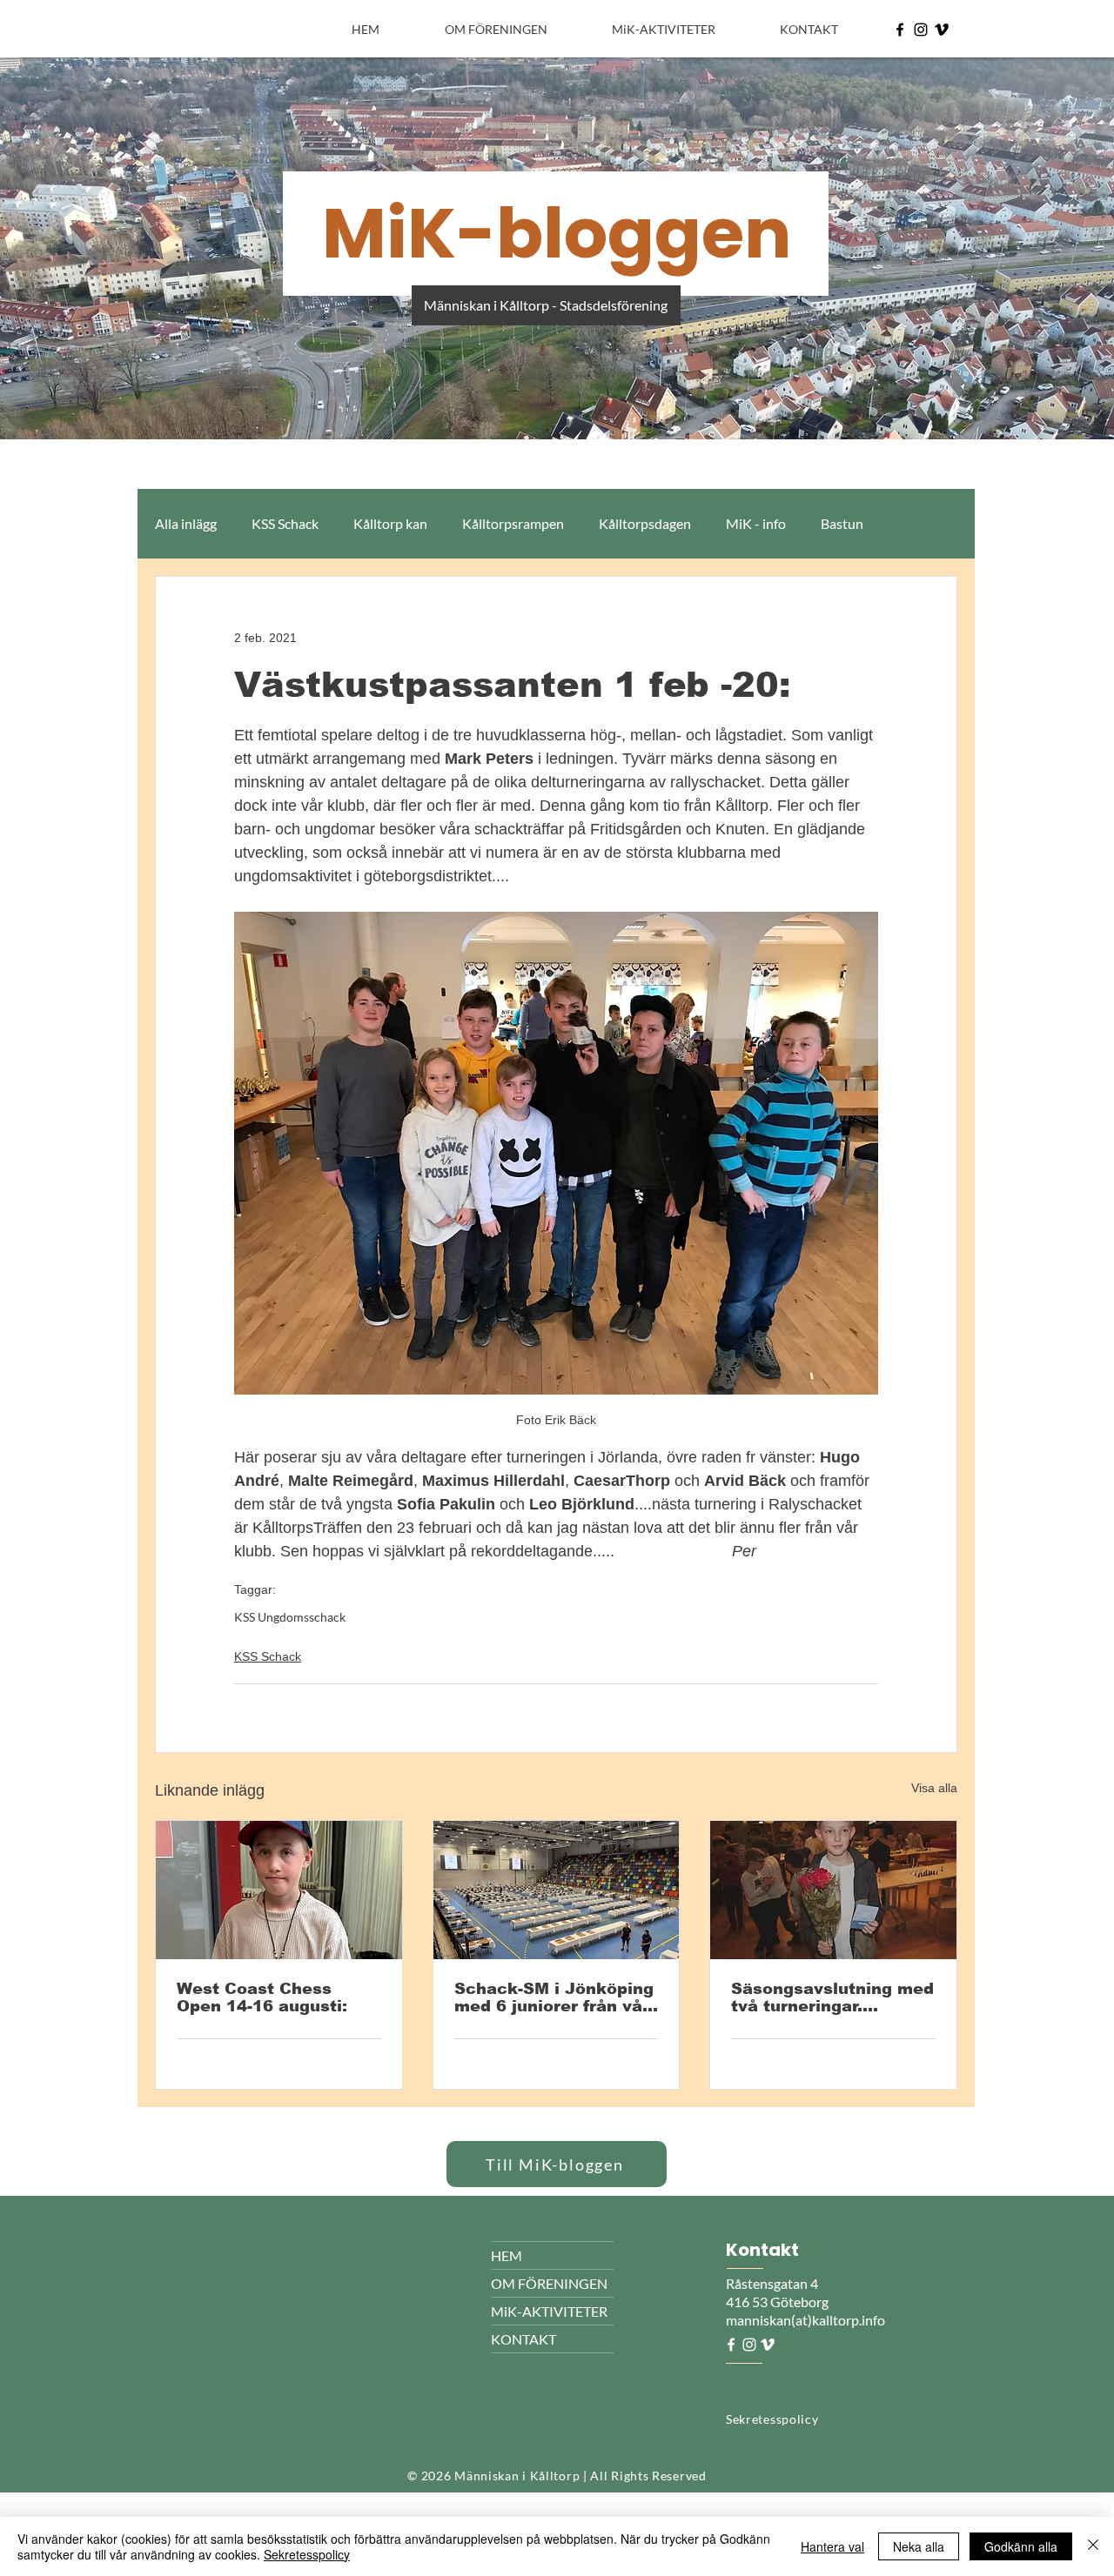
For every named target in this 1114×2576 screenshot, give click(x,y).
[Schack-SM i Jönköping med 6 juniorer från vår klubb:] (557, 1890)
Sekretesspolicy (307, 2554)
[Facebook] (900, 30)
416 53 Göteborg (777, 2302)
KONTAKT (523, 2339)
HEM (507, 2255)
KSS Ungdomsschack (290, 1617)
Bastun (842, 523)
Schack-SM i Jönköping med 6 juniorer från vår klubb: (554, 1997)
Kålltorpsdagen (645, 523)
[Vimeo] (942, 30)
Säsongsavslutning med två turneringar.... (832, 1997)
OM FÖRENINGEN (549, 2283)
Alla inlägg (186, 523)
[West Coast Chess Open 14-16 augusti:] (279, 1890)
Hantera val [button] (832, 2546)
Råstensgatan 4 (773, 2283)
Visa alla (934, 1788)
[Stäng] (1093, 2546)
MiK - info (756, 523)
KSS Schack (285, 523)
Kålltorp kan (390, 523)
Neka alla (919, 2546)
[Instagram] (921, 30)
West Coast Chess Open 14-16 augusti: (262, 1997)
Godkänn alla (1021, 2546)
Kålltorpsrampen (513, 523)
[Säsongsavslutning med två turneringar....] (833, 1890)
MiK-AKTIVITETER (549, 2311)
